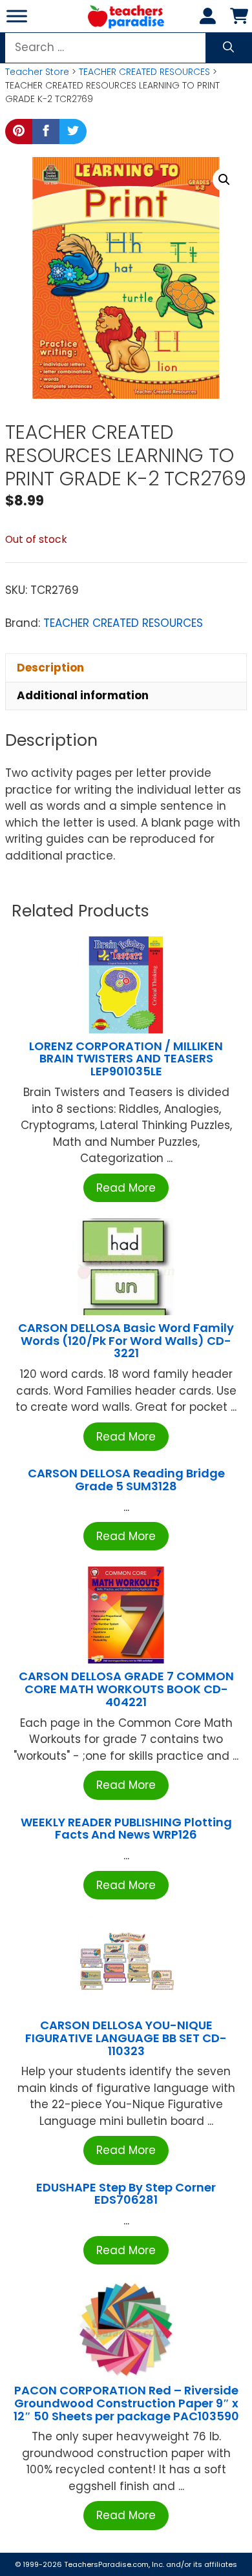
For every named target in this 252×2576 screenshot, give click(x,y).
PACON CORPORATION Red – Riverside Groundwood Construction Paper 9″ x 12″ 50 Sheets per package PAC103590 (126, 2403)
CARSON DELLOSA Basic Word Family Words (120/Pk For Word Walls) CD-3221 (126, 1341)
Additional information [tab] (83, 695)
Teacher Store (37, 72)
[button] (224, 180)
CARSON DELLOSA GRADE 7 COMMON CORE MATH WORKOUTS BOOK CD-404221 (126, 1689)
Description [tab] (50, 668)
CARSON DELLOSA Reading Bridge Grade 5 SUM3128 (126, 1480)
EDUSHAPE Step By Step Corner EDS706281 (126, 2194)
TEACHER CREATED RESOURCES (144, 72)
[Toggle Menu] (17, 16)
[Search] (228, 48)
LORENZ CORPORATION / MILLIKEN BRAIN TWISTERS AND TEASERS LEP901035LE (126, 1059)
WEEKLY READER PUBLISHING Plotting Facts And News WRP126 (126, 1829)
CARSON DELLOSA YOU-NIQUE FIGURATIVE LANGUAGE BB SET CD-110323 (126, 2038)
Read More (126, 1188)
